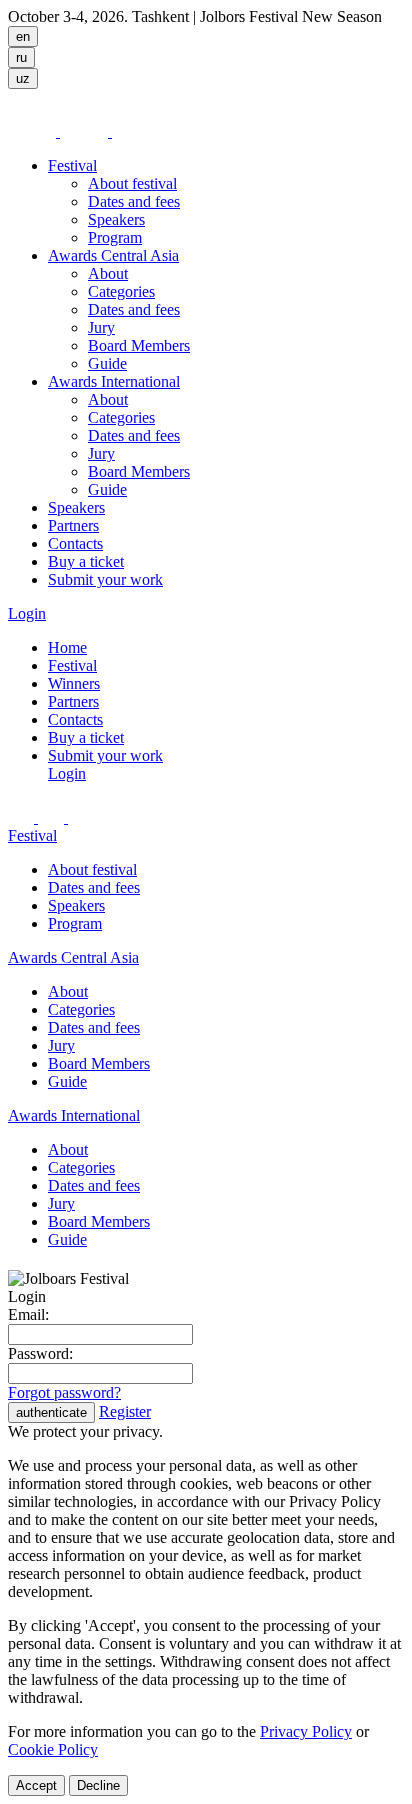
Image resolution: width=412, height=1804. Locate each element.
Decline (98, 1785)
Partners (73, 525)
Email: (28, 1314)
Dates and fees (134, 201)
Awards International (114, 381)
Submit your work (105, 579)
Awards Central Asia (113, 255)
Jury (101, 327)
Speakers (116, 219)
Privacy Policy (306, 1731)
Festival (72, 165)
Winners (74, 683)
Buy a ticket (86, 561)
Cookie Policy (53, 1749)
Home (67, 647)
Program (115, 237)
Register (125, 1411)
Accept (36, 1785)
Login (27, 613)
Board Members (139, 345)
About (108, 273)
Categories (121, 291)
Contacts (75, 543)
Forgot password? (64, 1392)
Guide (107, 363)
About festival (132, 183)
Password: (40, 1353)
